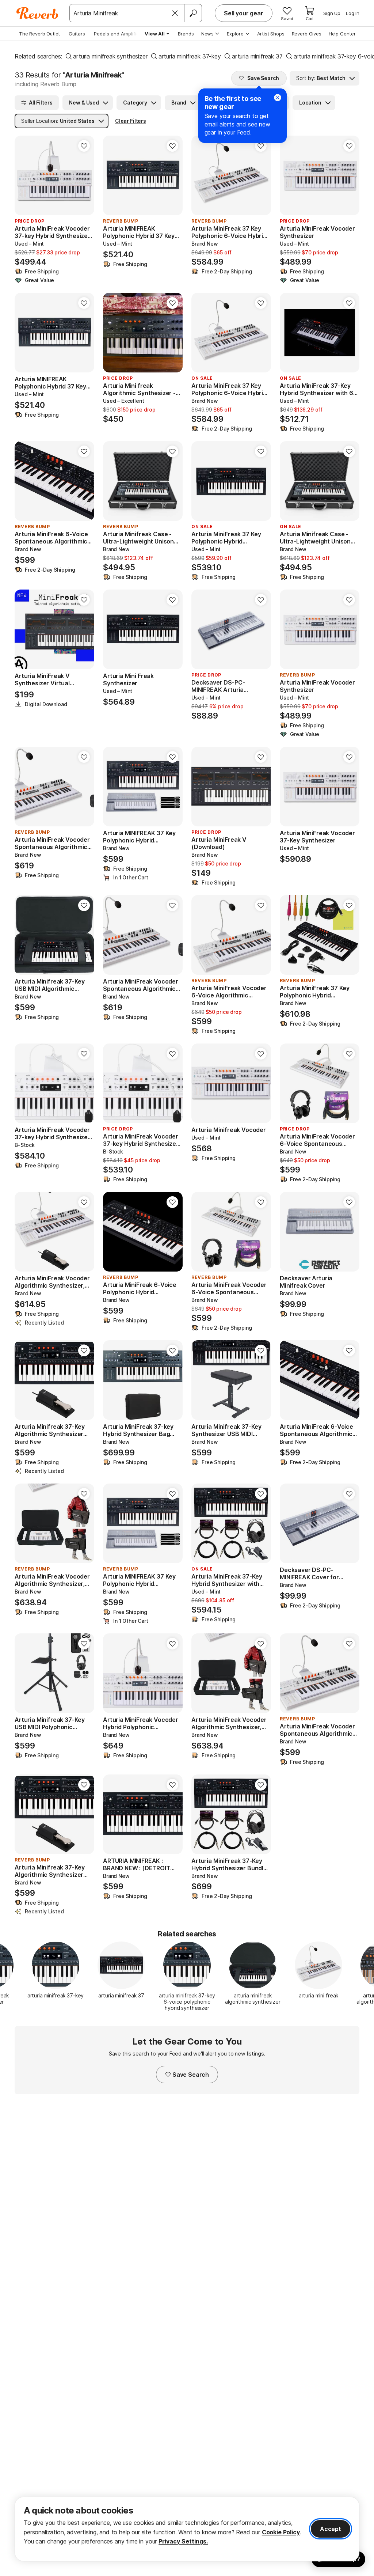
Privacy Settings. (183, 2541)
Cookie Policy (281, 2532)
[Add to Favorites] (84, 146)
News (207, 34)
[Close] (175, 13)
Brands (186, 34)
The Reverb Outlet (39, 34)
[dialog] (187, 2529)
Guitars (77, 34)
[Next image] (84, 175)
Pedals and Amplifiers (119, 34)
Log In (353, 13)
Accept (331, 2529)
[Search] (193, 13)
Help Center (342, 34)
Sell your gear (244, 13)
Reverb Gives (307, 34)
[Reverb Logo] (37, 13)
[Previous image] (25, 175)
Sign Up (332, 13)
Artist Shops (271, 34)
